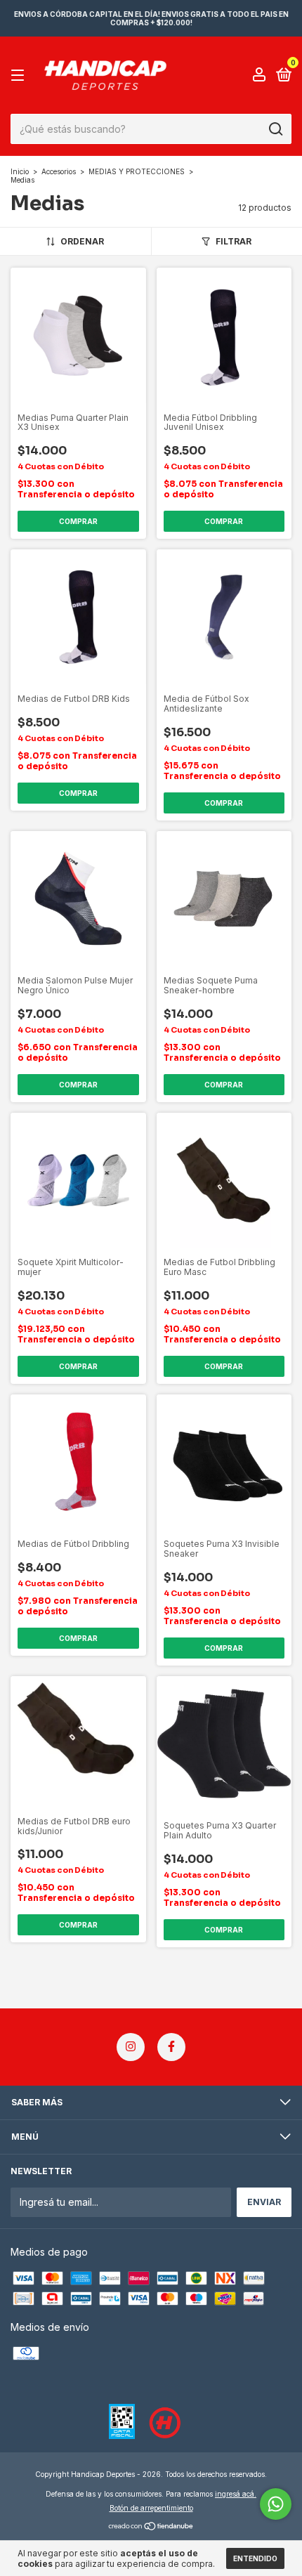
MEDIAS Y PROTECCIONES (137, 171)
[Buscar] (275, 129)
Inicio (20, 171)
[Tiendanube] (151, 2527)
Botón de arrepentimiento (151, 2508)
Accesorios (59, 171)
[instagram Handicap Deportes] (131, 2047)
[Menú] (20, 76)
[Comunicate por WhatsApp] (276, 2504)
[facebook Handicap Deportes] (171, 2047)
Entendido (255, 2558)
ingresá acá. (236, 2494)
